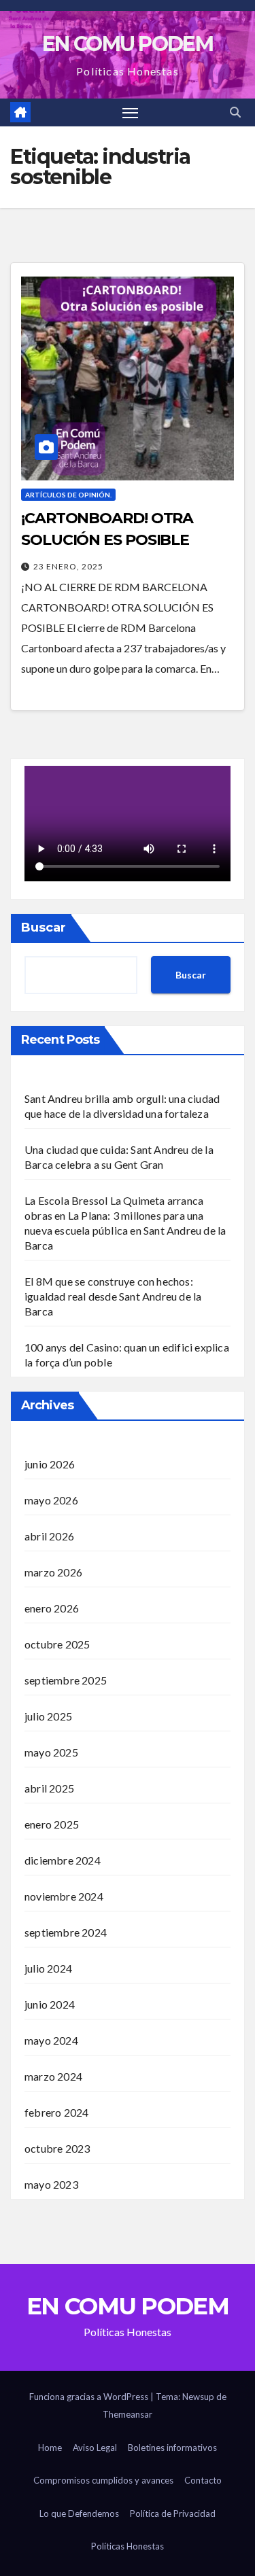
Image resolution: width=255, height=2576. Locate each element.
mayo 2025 (51, 1752)
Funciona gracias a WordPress (90, 2397)
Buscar (44, 928)
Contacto (203, 2480)
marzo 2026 (53, 1572)
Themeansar (128, 2414)
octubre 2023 (57, 2148)
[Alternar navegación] (131, 113)
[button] (235, 112)
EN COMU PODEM (128, 44)
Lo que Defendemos (79, 2513)
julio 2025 (48, 1716)
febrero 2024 (56, 2112)
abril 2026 (49, 1536)
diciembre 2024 (63, 1860)
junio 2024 (50, 2004)
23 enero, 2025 (68, 566)
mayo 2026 (51, 1500)
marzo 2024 (53, 2076)
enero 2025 (52, 1824)
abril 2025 (49, 1788)
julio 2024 (48, 1968)
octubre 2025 (57, 1644)
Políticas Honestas (128, 2546)
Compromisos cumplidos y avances (103, 2480)
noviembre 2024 (64, 1896)
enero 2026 (52, 1608)
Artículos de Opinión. (68, 495)
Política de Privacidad (173, 2513)
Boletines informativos (172, 2448)
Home (50, 2448)
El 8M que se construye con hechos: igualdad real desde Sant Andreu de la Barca (113, 1296)
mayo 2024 (51, 2040)
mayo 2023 (51, 2184)
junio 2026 (50, 1464)
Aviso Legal (95, 2448)
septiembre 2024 (66, 1932)
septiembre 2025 (66, 1680)
